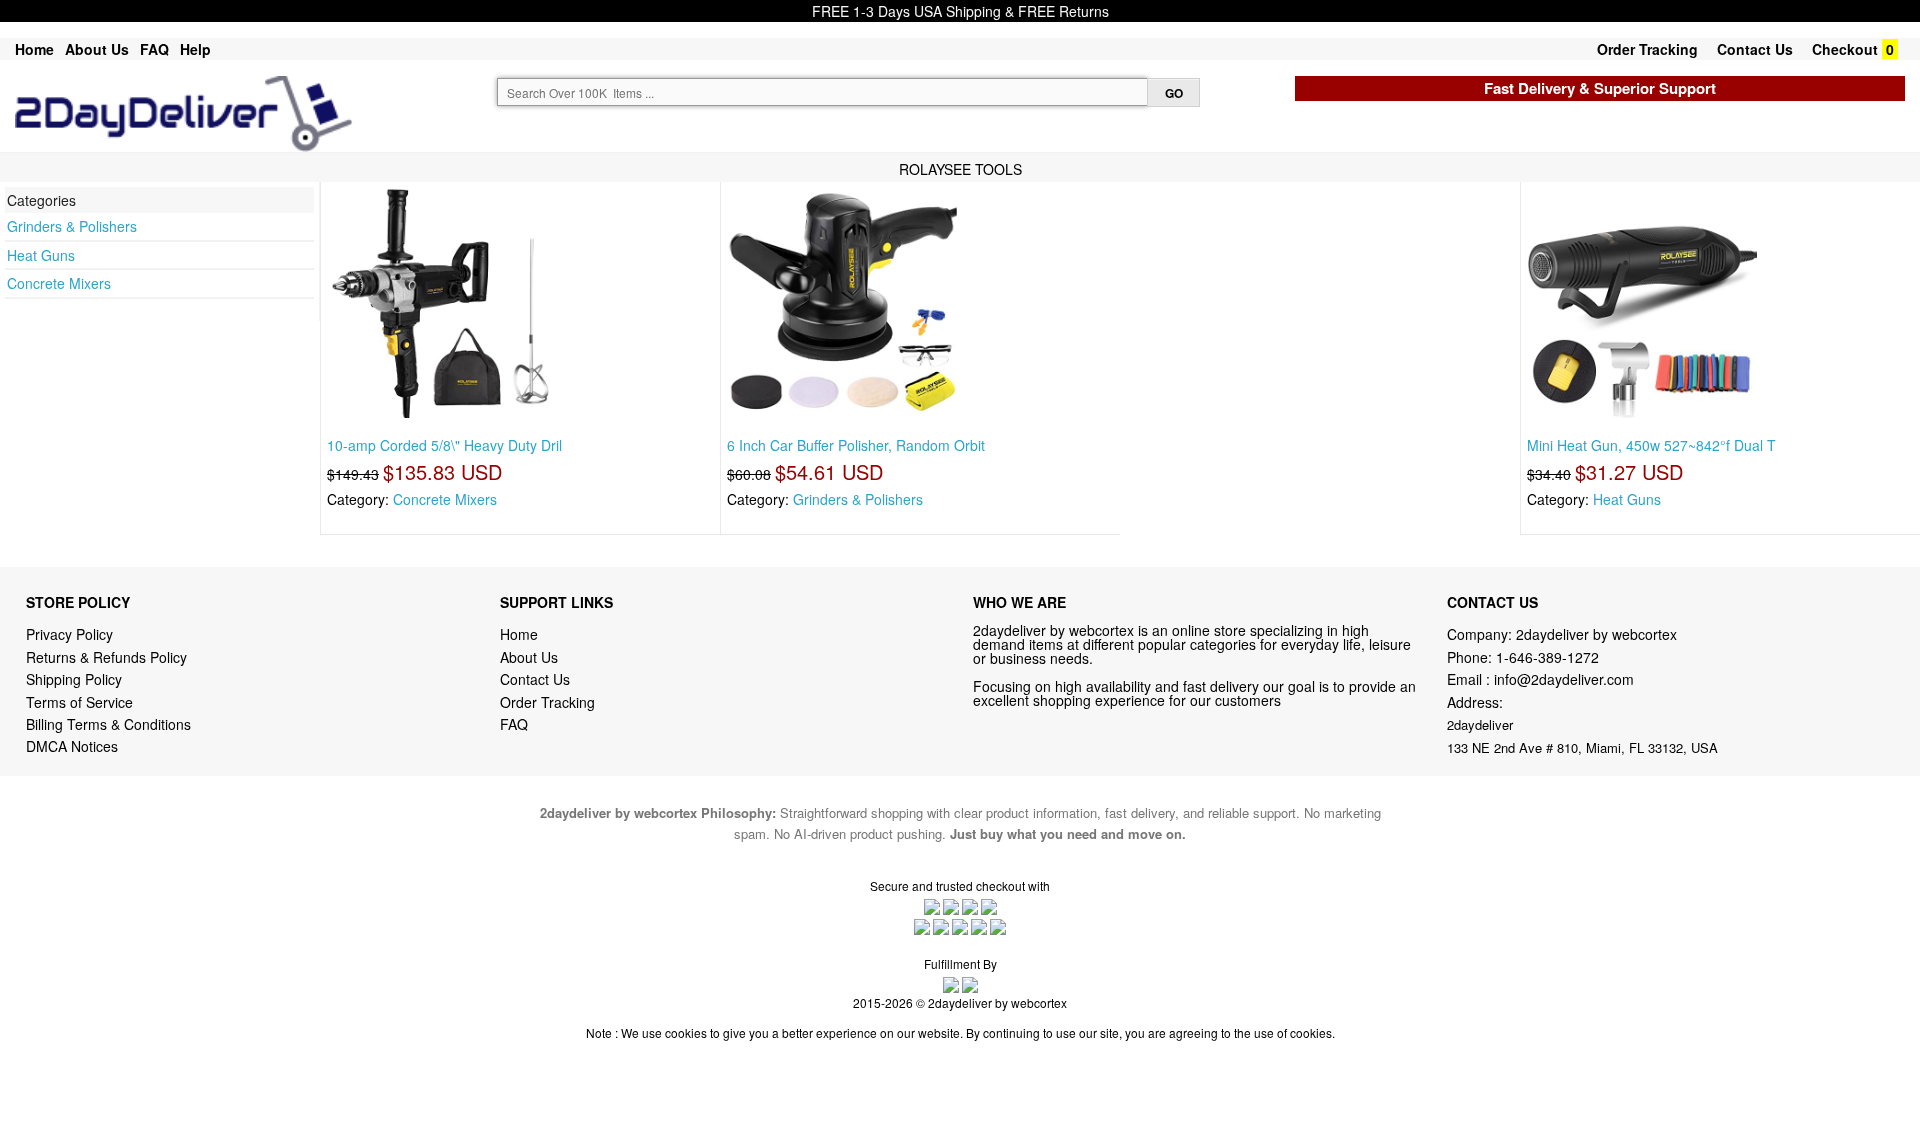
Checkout (1845, 49)
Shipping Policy (76, 679)
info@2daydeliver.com (1564, 679)
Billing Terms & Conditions (108, 724)
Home (34, 49)
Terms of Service (79, 702)
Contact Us (1755, 49)
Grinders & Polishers (72, 226)
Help (195, 49)
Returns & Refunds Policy (106, 657)
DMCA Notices (72, 746)
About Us (97, 49)
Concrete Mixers (59, 283)
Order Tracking (1647, 49)
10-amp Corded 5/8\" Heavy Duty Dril (444, 445)
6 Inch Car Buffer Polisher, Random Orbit (856, 445)
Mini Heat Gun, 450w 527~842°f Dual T (1651, 445)
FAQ (154, 49)
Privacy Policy (69, 634)
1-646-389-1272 (1547, 657)
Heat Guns (41, 255)
